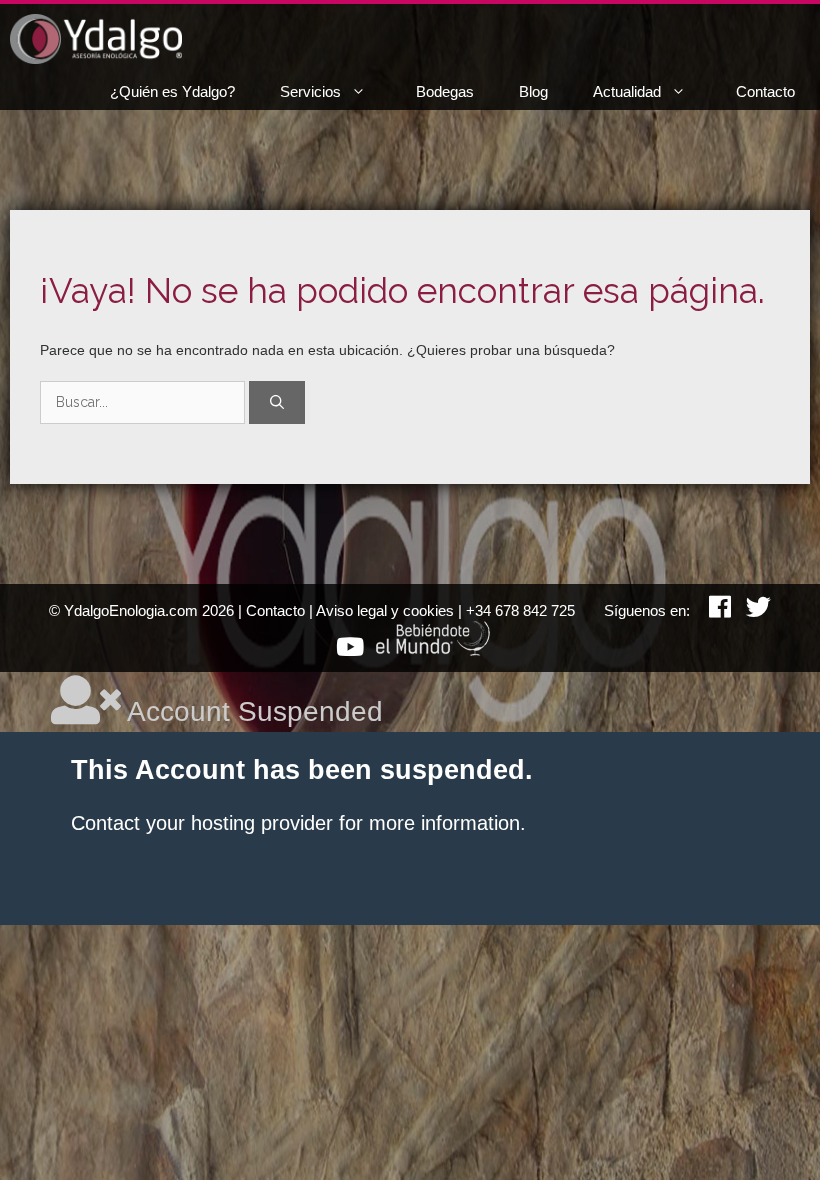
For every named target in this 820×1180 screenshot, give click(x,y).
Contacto (765, 91)
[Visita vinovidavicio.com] (434, 650)
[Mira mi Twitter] (751, 610)
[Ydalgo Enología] (96, 39)
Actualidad (627, 91)
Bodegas (445, 91)
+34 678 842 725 (520, 610)
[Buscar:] (144, 402)
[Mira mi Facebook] (712, 610)
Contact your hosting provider (202, 823)
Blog (533, 91)
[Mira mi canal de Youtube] (342, 650)
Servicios (310, 91)
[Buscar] (277, 402)
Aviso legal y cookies (385, 610)
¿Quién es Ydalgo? (172, 91)
